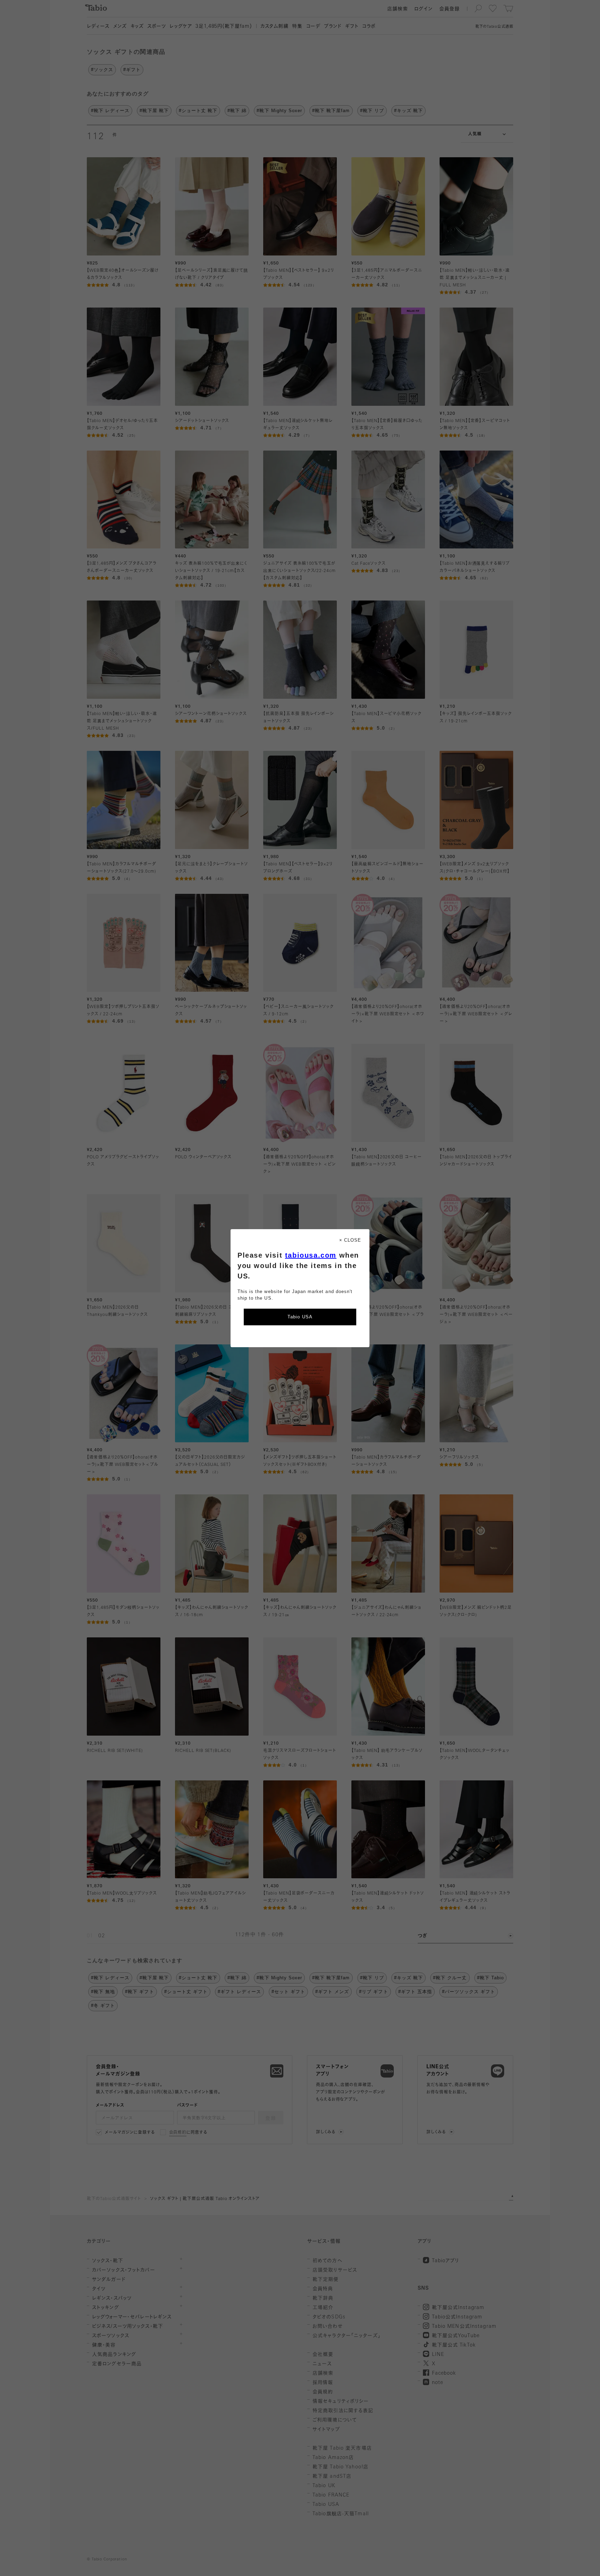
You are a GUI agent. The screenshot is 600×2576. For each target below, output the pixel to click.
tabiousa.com (311, 1255)
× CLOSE (350, 1240)
